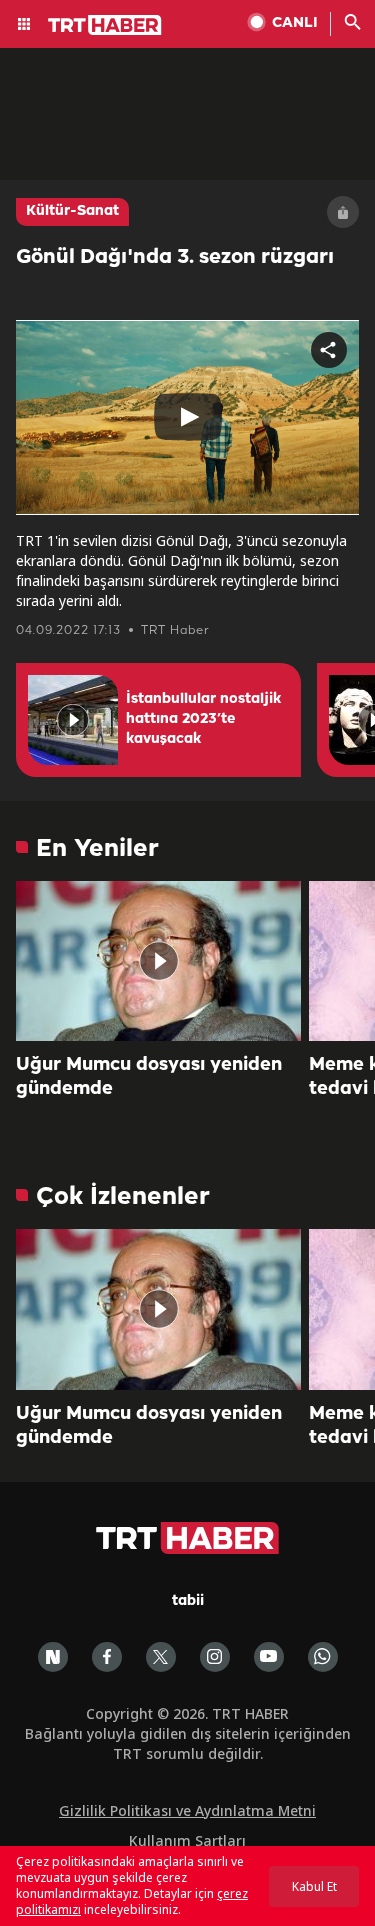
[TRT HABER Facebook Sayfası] (107, 1657)
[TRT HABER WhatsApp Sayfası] (323, 1657)
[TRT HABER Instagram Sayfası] (215, 1657)
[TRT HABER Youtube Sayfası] (269, 1657)
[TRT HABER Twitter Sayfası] (161, 1657)
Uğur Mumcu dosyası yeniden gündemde (149, 1077)
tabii (188, 1601)
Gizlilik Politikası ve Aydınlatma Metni (187, 1810)
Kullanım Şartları (187, 1840)
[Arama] (353, 24)
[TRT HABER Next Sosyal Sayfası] (53, 1657)
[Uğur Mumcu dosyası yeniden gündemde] (158, 961)
